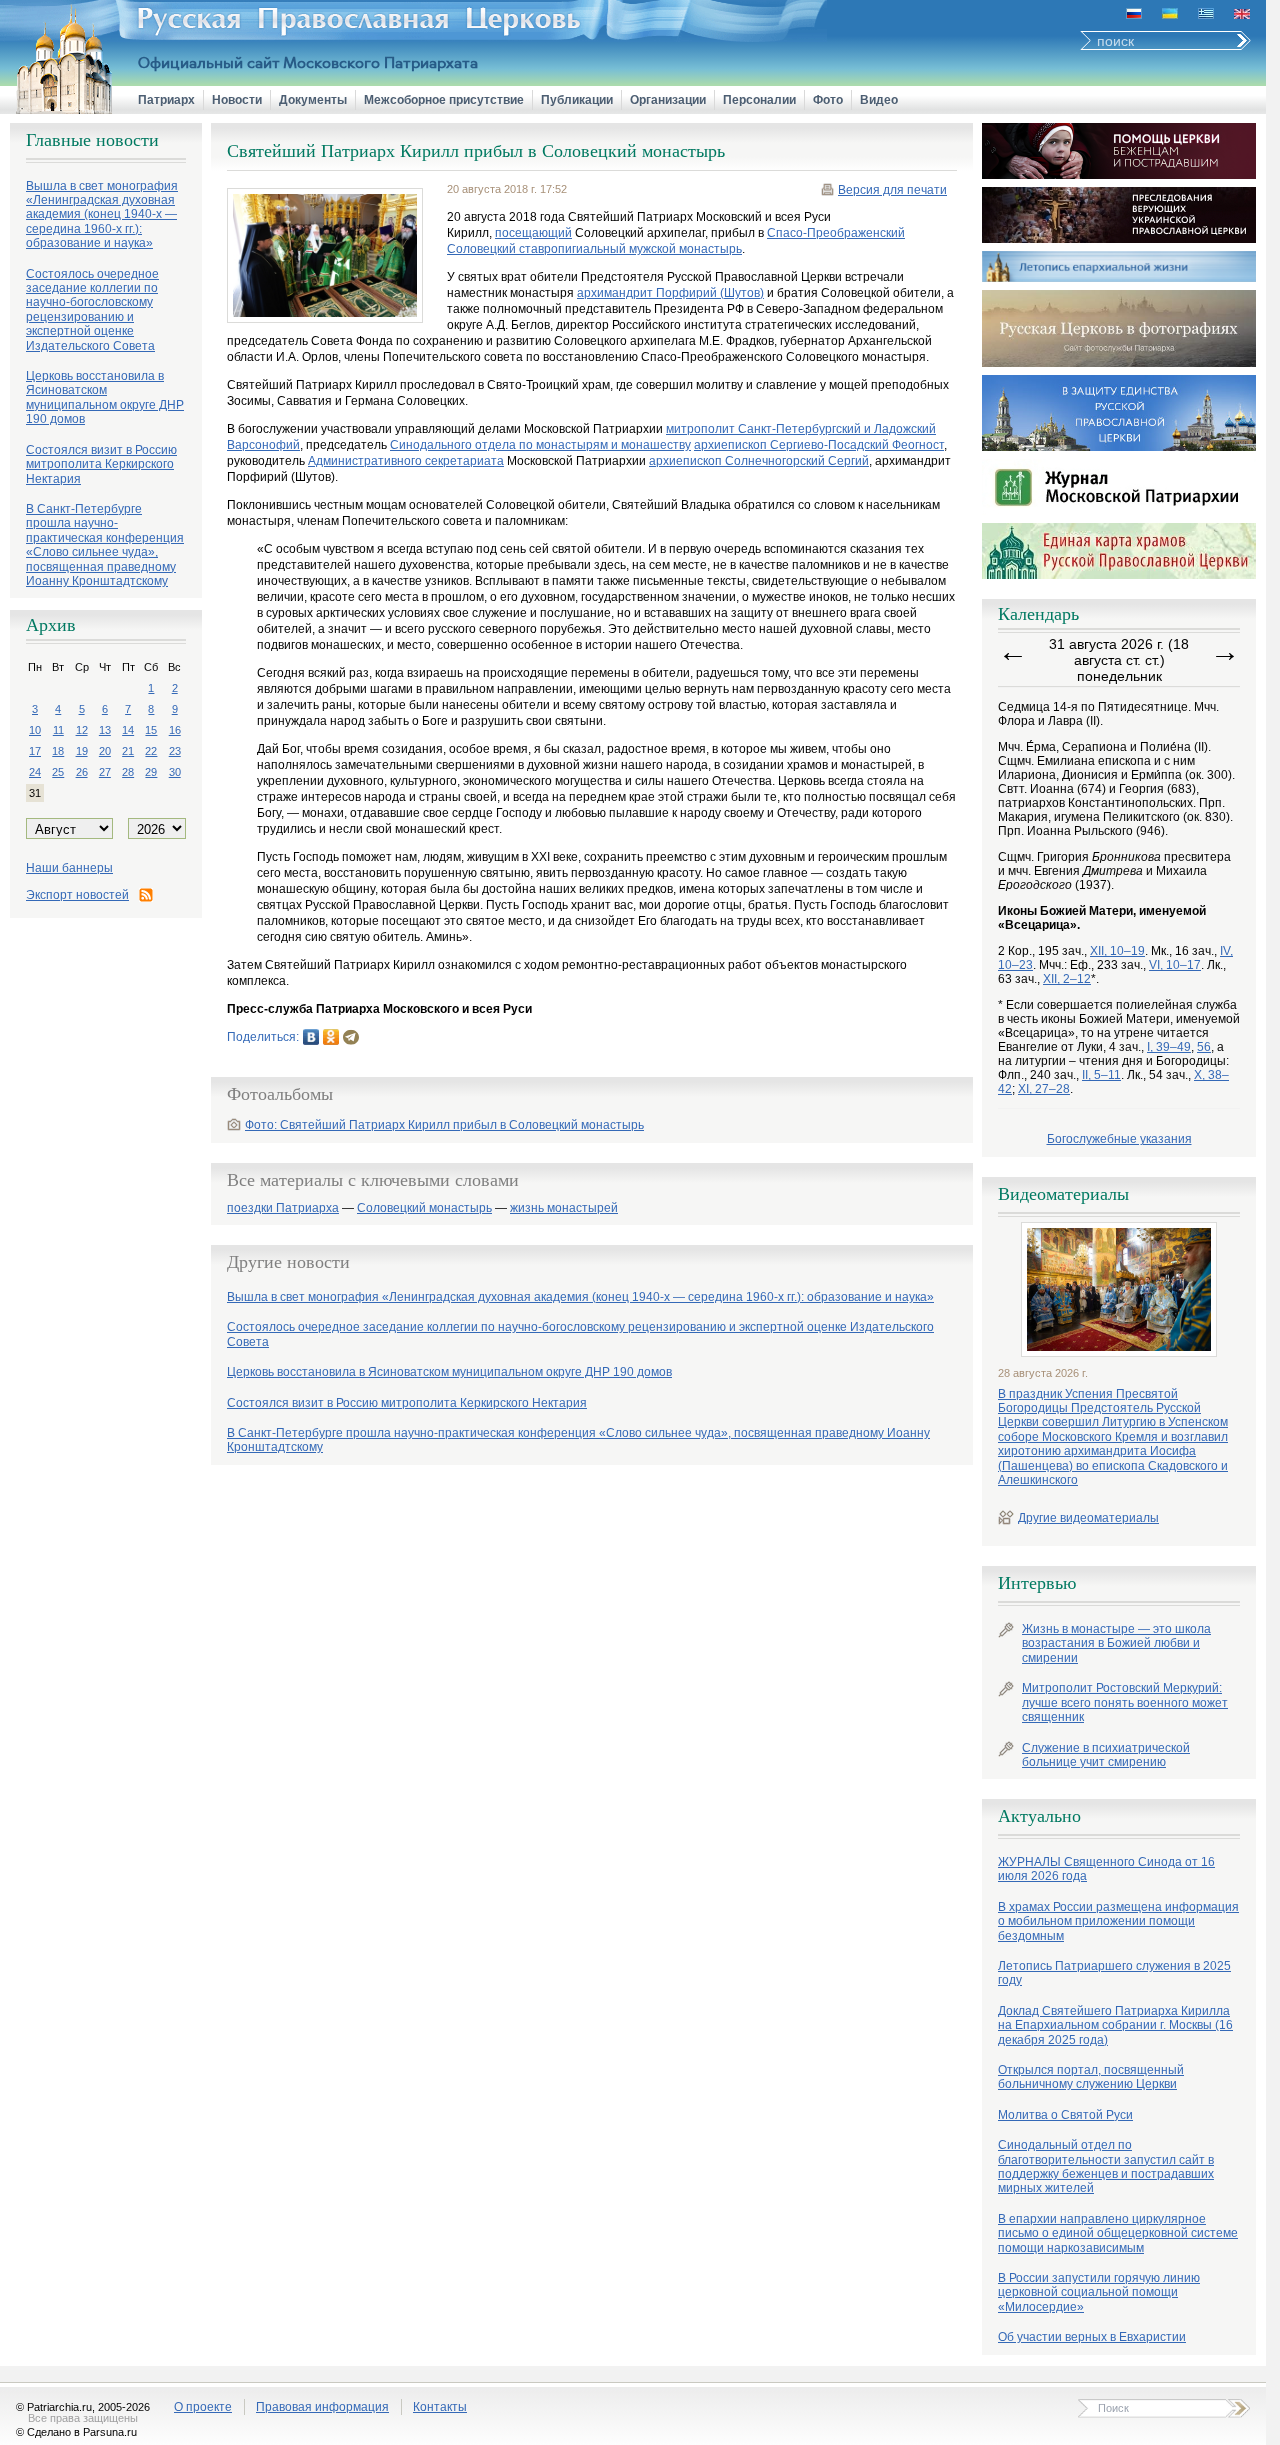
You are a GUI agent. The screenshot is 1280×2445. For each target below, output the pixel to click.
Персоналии (759, 100)
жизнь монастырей (564, 1208)
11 (58, 730)
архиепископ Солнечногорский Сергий (759, 461)
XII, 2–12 (1067, 979)
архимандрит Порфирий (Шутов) (670, 293)
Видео (879, 100)
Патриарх (166, 100)
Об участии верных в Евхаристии (1092, 2337)
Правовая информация (322, 2407)
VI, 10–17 (1175, 965)
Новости (237, 100)
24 (35, 772)
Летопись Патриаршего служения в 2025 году (1114, 1973)
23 (175, 751)
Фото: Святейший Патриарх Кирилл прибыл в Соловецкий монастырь (444, 1125)
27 (105, 772)
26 (82, 772)
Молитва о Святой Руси (1065, 2115)
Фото (828, 100)
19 (82, 751)
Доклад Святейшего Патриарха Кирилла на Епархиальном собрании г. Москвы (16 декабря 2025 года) (1115, 2025)
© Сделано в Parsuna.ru (76, 2432)
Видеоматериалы (1063, 1194)
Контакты (440, 2407)
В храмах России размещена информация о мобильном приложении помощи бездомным (1118, 1921)
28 (128, 772)
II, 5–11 (1101, 1075)
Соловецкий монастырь (424, 1208)
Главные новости (92, 140)
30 (175, 772)
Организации (668, 100)
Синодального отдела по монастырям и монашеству (540, 445)
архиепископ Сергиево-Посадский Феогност (819, 445)
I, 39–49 (1169, 1047)
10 (35, 730)
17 (35, 751)
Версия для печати (892, 190)
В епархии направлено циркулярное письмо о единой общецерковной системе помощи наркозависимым (1118, 2233)
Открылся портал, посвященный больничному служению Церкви (1091, 2077)
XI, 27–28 (1044, 1089)
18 (58, 751)
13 (105, 730)
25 (58, 772)
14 (128, 730)
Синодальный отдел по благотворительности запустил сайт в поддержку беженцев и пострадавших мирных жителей (1106, 2166)
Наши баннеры (69, 868)
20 (105, 751)
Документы (313, 100)
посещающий (533, 233)
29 (151, 772)
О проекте (203, 2407)
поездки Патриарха (283, 1208)
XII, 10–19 (1117, 951)
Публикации (577, 100)
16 (175, 730)
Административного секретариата (406, 461)
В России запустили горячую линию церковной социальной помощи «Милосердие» (1099, 2292)
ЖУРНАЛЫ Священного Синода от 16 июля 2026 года (1106, 1869)
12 (82, 730)
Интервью (1037, 1583)
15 (151, 730)
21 (128, 751)
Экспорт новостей (77, 895)
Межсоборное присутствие (444, 100)
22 (151, 751)
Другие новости (288, 1262)
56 (1204, 1047)
